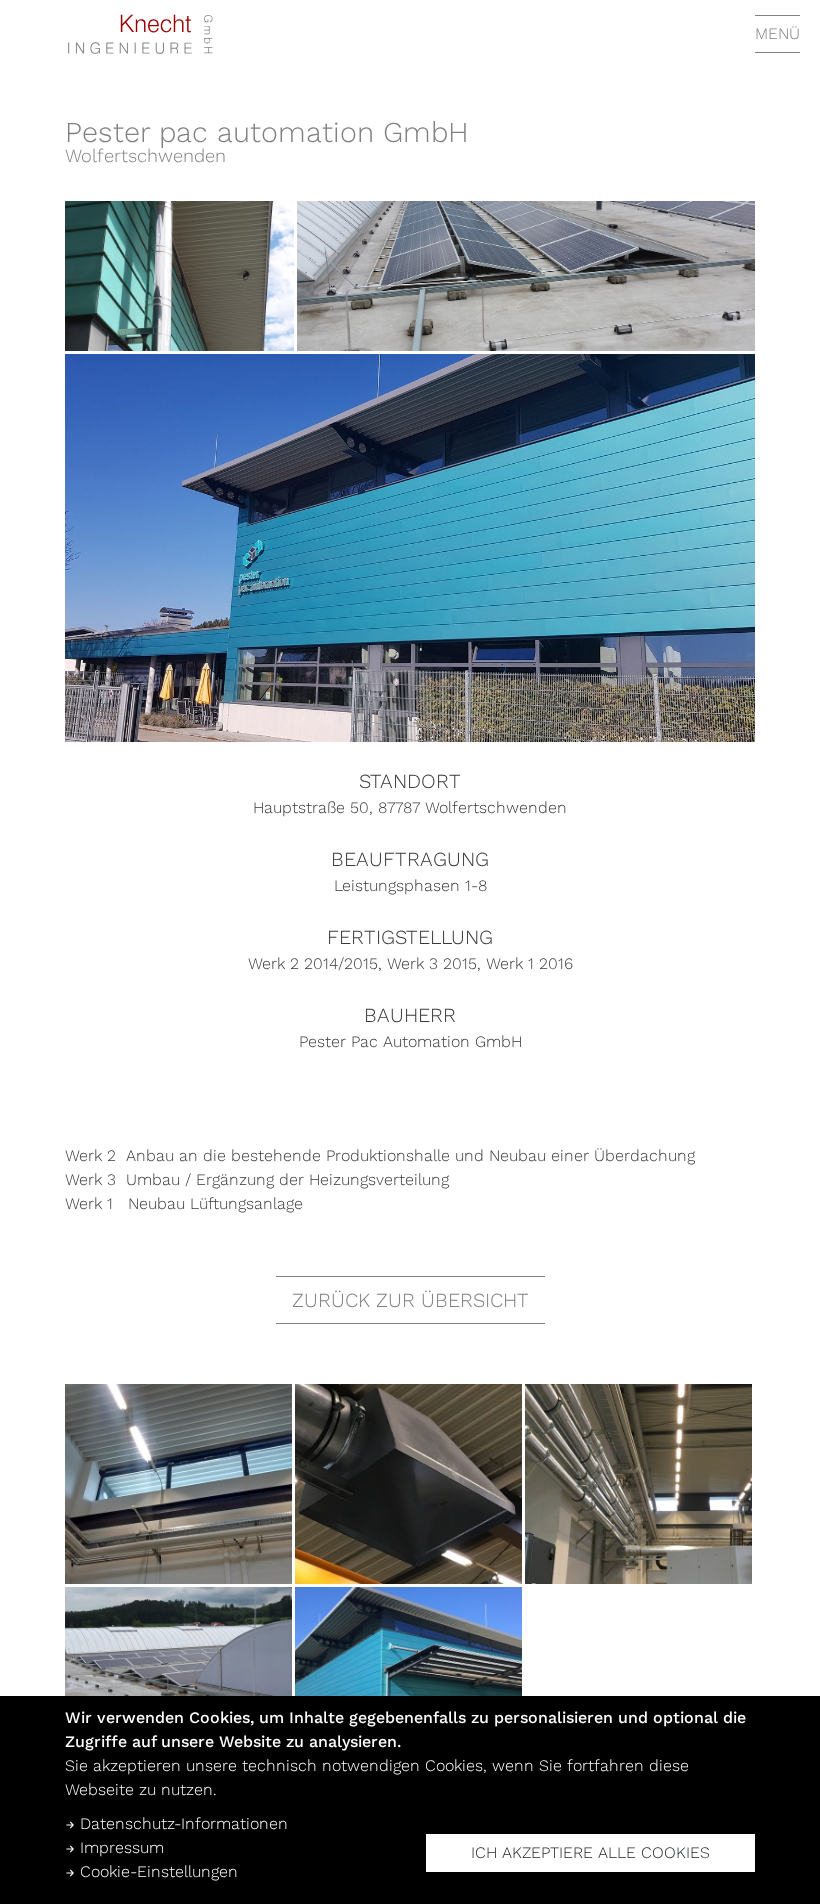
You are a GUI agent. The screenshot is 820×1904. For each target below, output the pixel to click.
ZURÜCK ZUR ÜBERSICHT (410, 1300)
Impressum (119, 1847)
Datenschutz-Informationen (181, 1823)
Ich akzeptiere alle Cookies (590, 1852)
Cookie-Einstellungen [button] (156, 1871)
